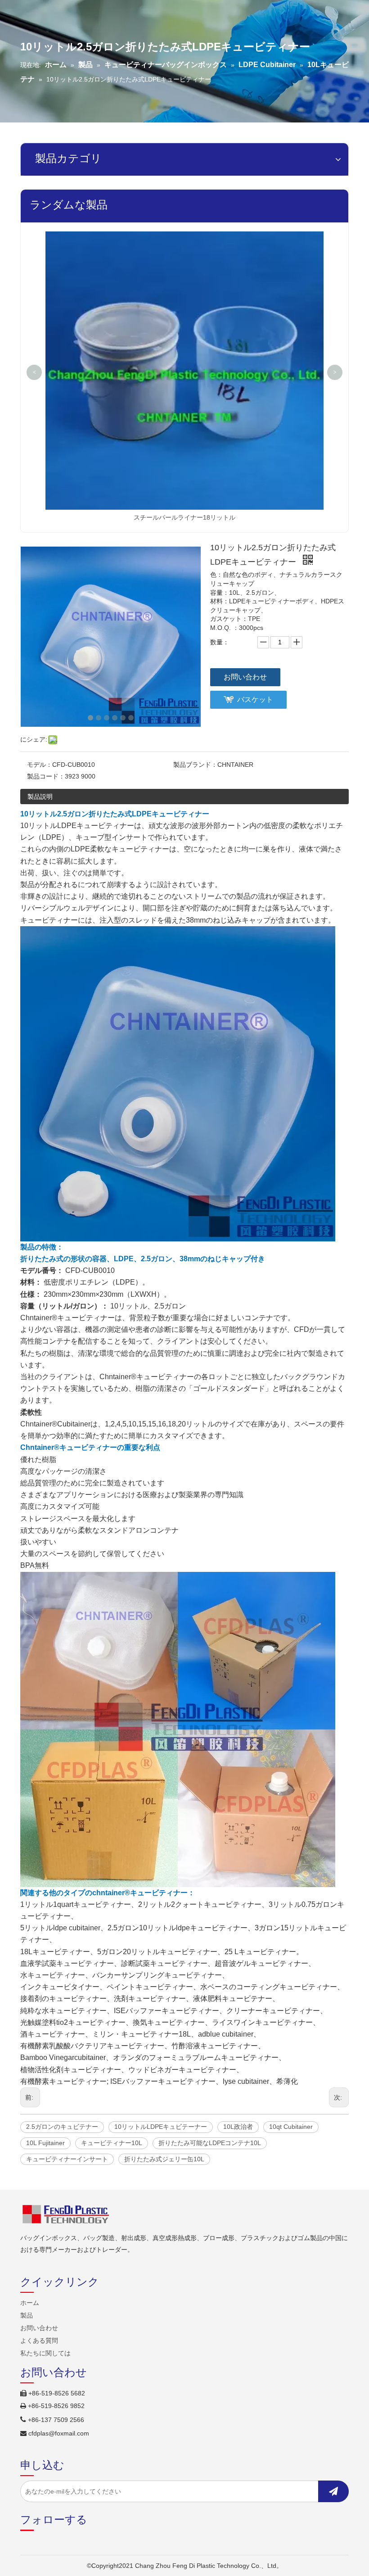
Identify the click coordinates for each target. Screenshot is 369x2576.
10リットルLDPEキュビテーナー (161, 2127)
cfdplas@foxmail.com (59, 2433)
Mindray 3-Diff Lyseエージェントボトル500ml (185, 239)
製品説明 (40, 797)
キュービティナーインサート (67, 2159)
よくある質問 (39, 2341)
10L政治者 (238, 2127)
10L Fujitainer (45, 2143)
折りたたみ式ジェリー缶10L (164, 2159)
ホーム (30, 2303)
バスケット (255, 699)
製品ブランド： (195, 765)
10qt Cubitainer (291, 2127)
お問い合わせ (245, 677)
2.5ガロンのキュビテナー (62, 2127)
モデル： (40, 765)
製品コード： (46, 776)
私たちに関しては (45, 2353)
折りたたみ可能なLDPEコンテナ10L (210, 2143)
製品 (27, 2315)
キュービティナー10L (112, 2143)
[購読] (333, 2491)
